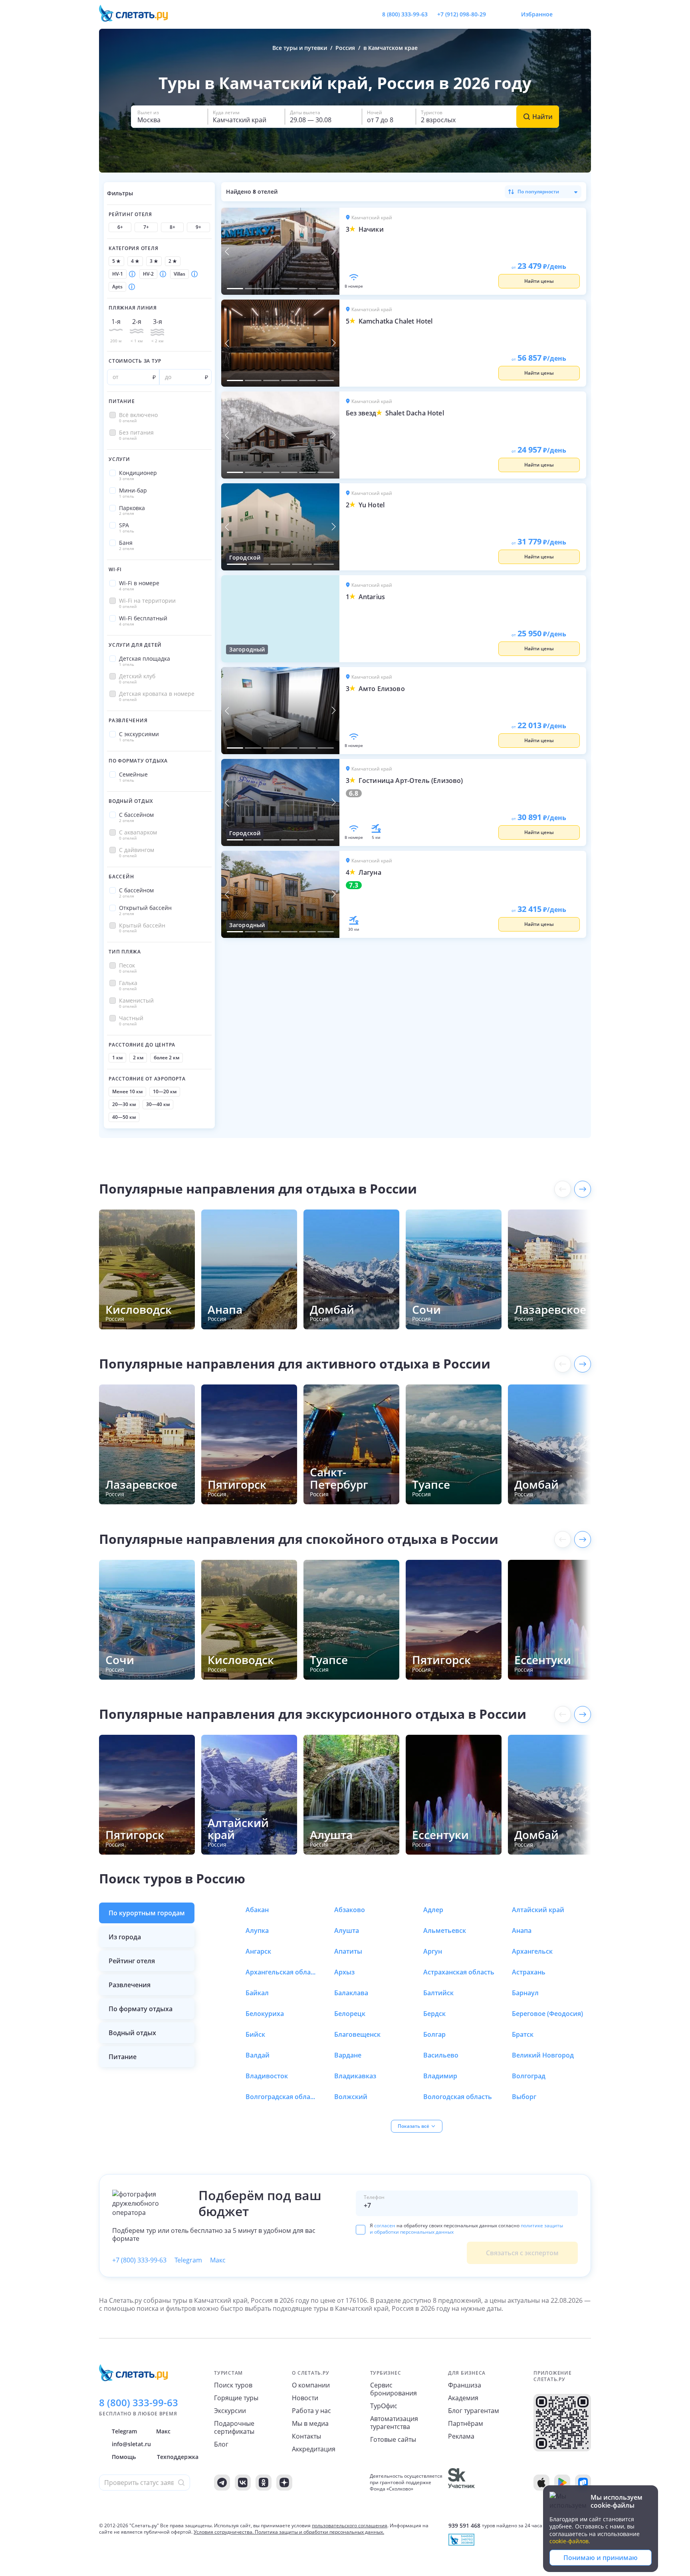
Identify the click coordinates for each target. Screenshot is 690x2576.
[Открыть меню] (567, 14)
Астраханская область (459, 1972)
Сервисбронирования (394, 2389)
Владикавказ (355, 2076)
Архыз (344, 1972)
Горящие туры (236, 2398)
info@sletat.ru (131, 2444)
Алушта (347, 1931)
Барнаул (525, 1993)
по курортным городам (147, 1913)
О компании (311, 2385)
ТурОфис (384, 2406)
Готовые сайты (393, 2439)
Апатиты (348, 1951)
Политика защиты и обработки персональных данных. (319, 2532)
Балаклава (351, 1993)
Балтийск (438, 1993)
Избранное (537, 14)
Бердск (434, 2014)
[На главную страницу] (139, 14)
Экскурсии (230, 2411)
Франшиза (465, 2385)
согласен (385, 2225)
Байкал (257, 1993)
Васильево (441, 2055)
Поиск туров (233, 2385)
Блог (221, 2444)
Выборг (524, 2097)
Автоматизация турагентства (394, 2423)
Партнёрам (466, 2423)
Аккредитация (314, 2449)
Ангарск (258, 1951)
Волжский (351, 2097)
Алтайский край (538, 1910)
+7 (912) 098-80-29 (462, 14)
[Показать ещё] (583, 1189)
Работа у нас (311, 2411)
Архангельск (532, 1951)
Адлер (433, 1910)
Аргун (433, 1951)
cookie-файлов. (570, 2541)
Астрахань (529, 1972)
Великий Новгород (543, 2055)
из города (125, 1937)
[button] (169, 117)
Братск (523, 2034)
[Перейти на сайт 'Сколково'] (461, 2483)
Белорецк (350, 2014)
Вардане (348, 2055)
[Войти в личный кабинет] (585, 14)
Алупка (257, 1931)
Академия (463, 2398)
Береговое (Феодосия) (547, 2014)
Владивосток (267, 2076)
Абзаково (350, 1910)
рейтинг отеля (132, 1961)
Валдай (258, 2055)
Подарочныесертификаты (234, 2427)
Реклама (461, 2436)
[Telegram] (222, 2483)
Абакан (257, 1910)
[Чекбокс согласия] (361, 2230)
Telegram (188, 2260)
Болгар (434, 2034)
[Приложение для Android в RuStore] (583, 2483)
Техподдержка (178, 2457)
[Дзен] (284, 2483)
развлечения (130, 1985)
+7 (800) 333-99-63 (139, 2260)
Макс (218, 2260)
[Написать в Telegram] (499, 14)
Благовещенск (357, 2034)
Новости (305, 2398)
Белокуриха (265, 2014)
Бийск (255, 2034)
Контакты (306, 2436)
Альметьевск (445, 1931)
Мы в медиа (310, 2423)
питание (123, 2057)
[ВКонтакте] (243, 2483)
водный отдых (132, 2033)
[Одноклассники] (264, 2483)
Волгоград (529, 2076)
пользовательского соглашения (350, 2525)
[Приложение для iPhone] (541, 2483)
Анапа (522, 1931)
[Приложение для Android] (562, 2483)
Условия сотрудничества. (224, 2532)
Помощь (124, 2457)
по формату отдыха (141, 2009)
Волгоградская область (282, 2097)
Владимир (440, 2076)
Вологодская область (458, 2097)
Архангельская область (282, 1972)
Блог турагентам (474, 2411)
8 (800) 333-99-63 (405, 14)
